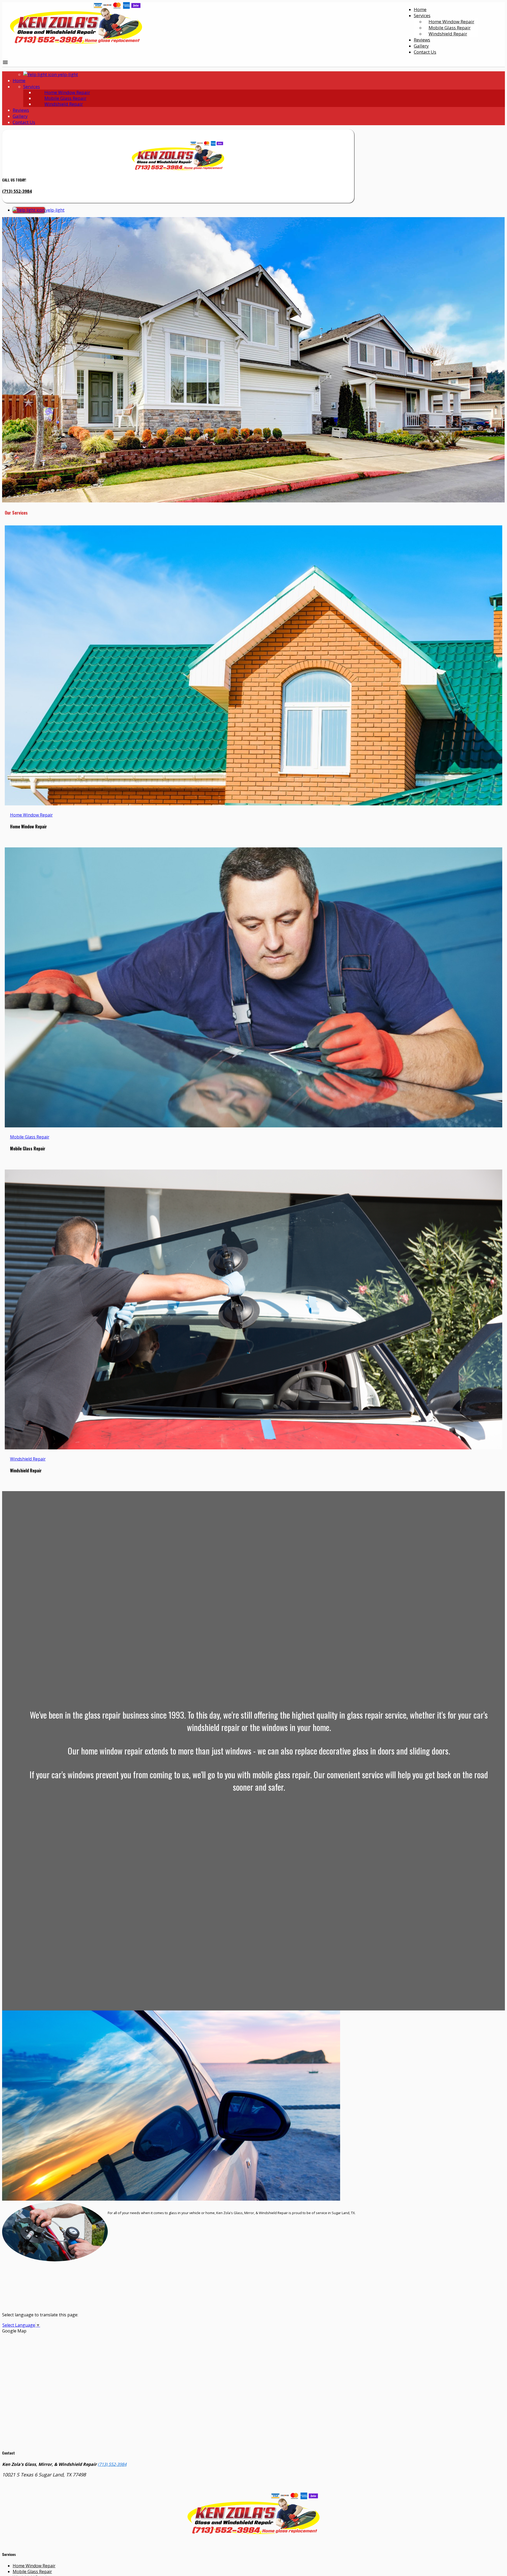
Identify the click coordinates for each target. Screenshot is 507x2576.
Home (420, 9)
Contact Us (425, 52)
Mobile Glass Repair (65, 98)
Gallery (421, 46)
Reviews (422, 40)
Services (422, 15)
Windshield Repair (448, 34)
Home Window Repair (67, 92)
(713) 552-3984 (17, 191)
